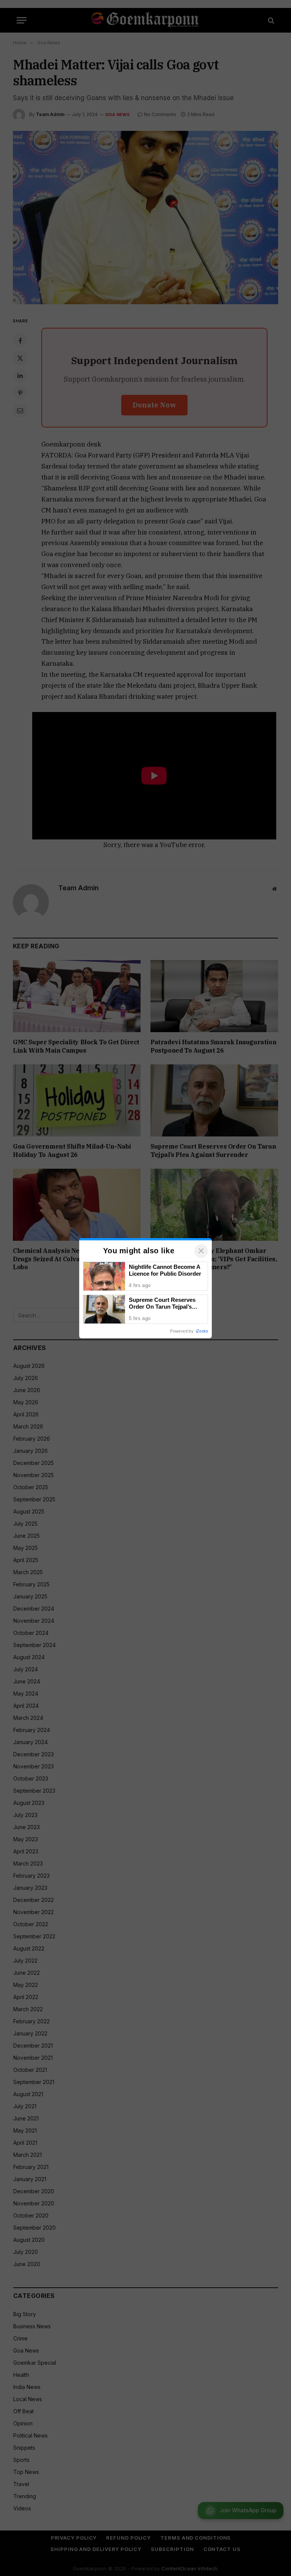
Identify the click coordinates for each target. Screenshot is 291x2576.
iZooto (202, 1331)
